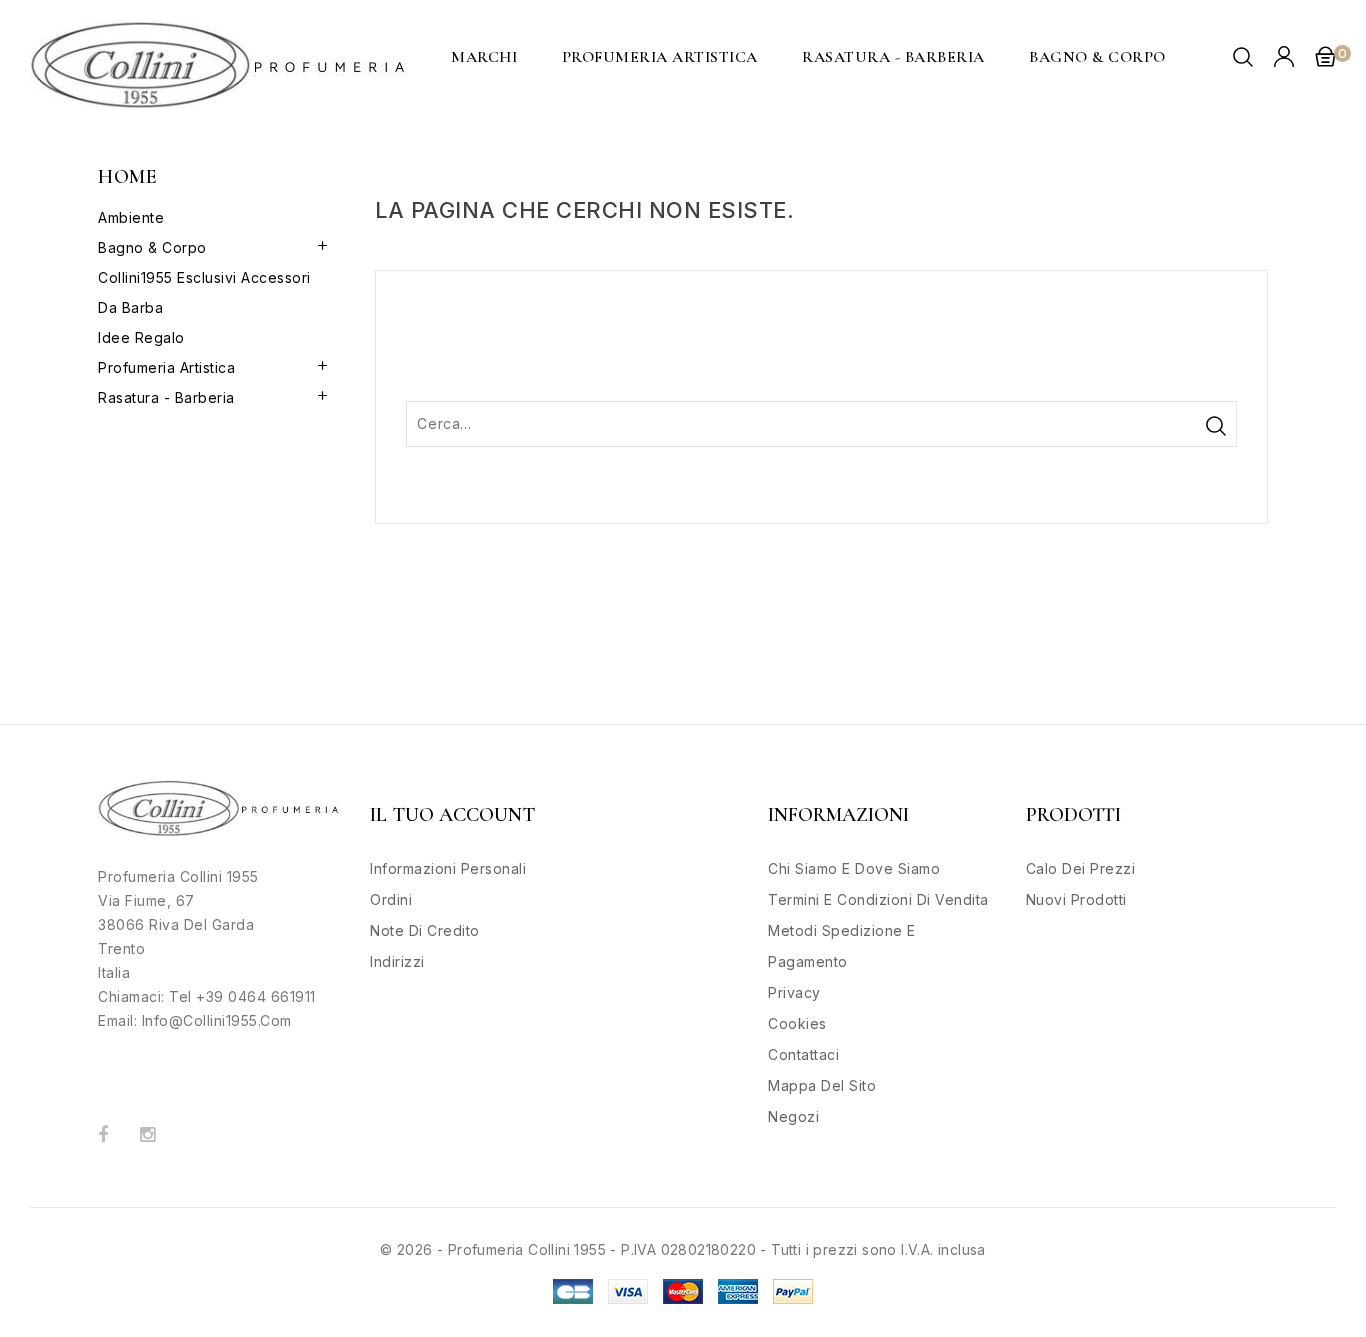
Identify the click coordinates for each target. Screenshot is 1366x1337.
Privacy (794, 992)
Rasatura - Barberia (893, 57)
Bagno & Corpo (1097, 57)
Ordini (391, 899)
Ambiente (131, 217)
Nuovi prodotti (1076, 899)
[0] (1325, 56)
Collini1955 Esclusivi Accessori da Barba (204, 292)
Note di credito (425, 930)
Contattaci (803, 1054)
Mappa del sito (822, 1085)
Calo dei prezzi (1081, 868)
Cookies (797, 1023)
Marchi (484, 57)
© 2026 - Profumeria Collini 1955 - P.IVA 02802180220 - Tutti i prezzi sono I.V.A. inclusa (683, 1249)
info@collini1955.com (217, 1020)
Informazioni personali (448, 868)
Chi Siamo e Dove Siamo (854, 868)
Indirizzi (397, 961)
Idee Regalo (141, 337)
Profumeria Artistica (660, 57)
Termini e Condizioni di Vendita (878, 899)
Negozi (793, 1116)
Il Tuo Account (452, 815)
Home (127, 177)
